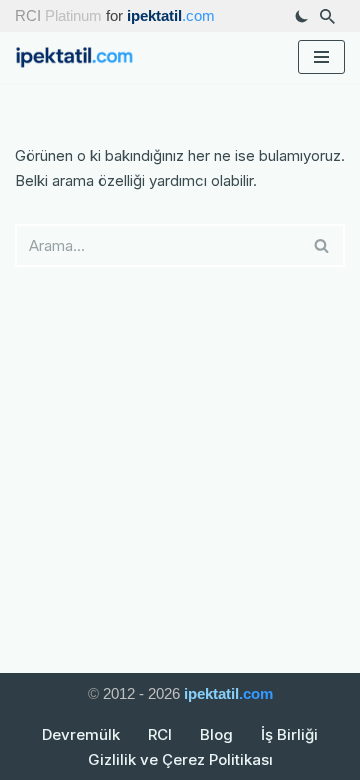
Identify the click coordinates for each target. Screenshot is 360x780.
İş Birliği (289, 734)
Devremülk (81, 734)
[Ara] (327, 16)
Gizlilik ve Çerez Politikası (180, 759)
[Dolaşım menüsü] (321, 57)
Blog (216, 734)
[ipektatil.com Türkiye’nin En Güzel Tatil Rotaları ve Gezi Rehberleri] (80, 57)
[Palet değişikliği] (302, 16)
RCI (160, 734)
